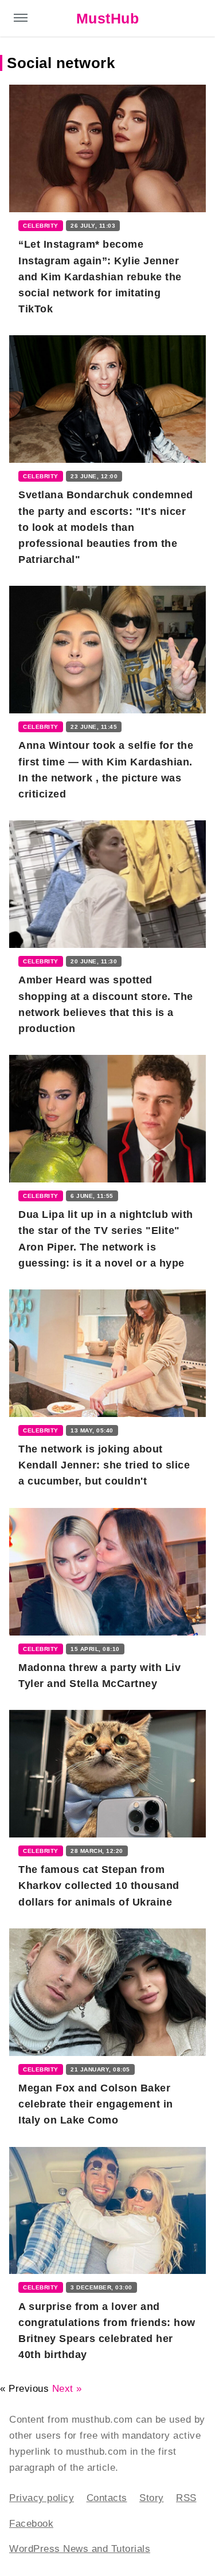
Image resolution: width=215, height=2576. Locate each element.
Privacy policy (42, 2498)
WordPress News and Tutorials (80, 2549)
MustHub (108, 18)
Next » (67, 2389)
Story (152, 2498)
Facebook (31, 2524)
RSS (186, 2498)
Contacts (107, 2498)
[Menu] (21, 19)
